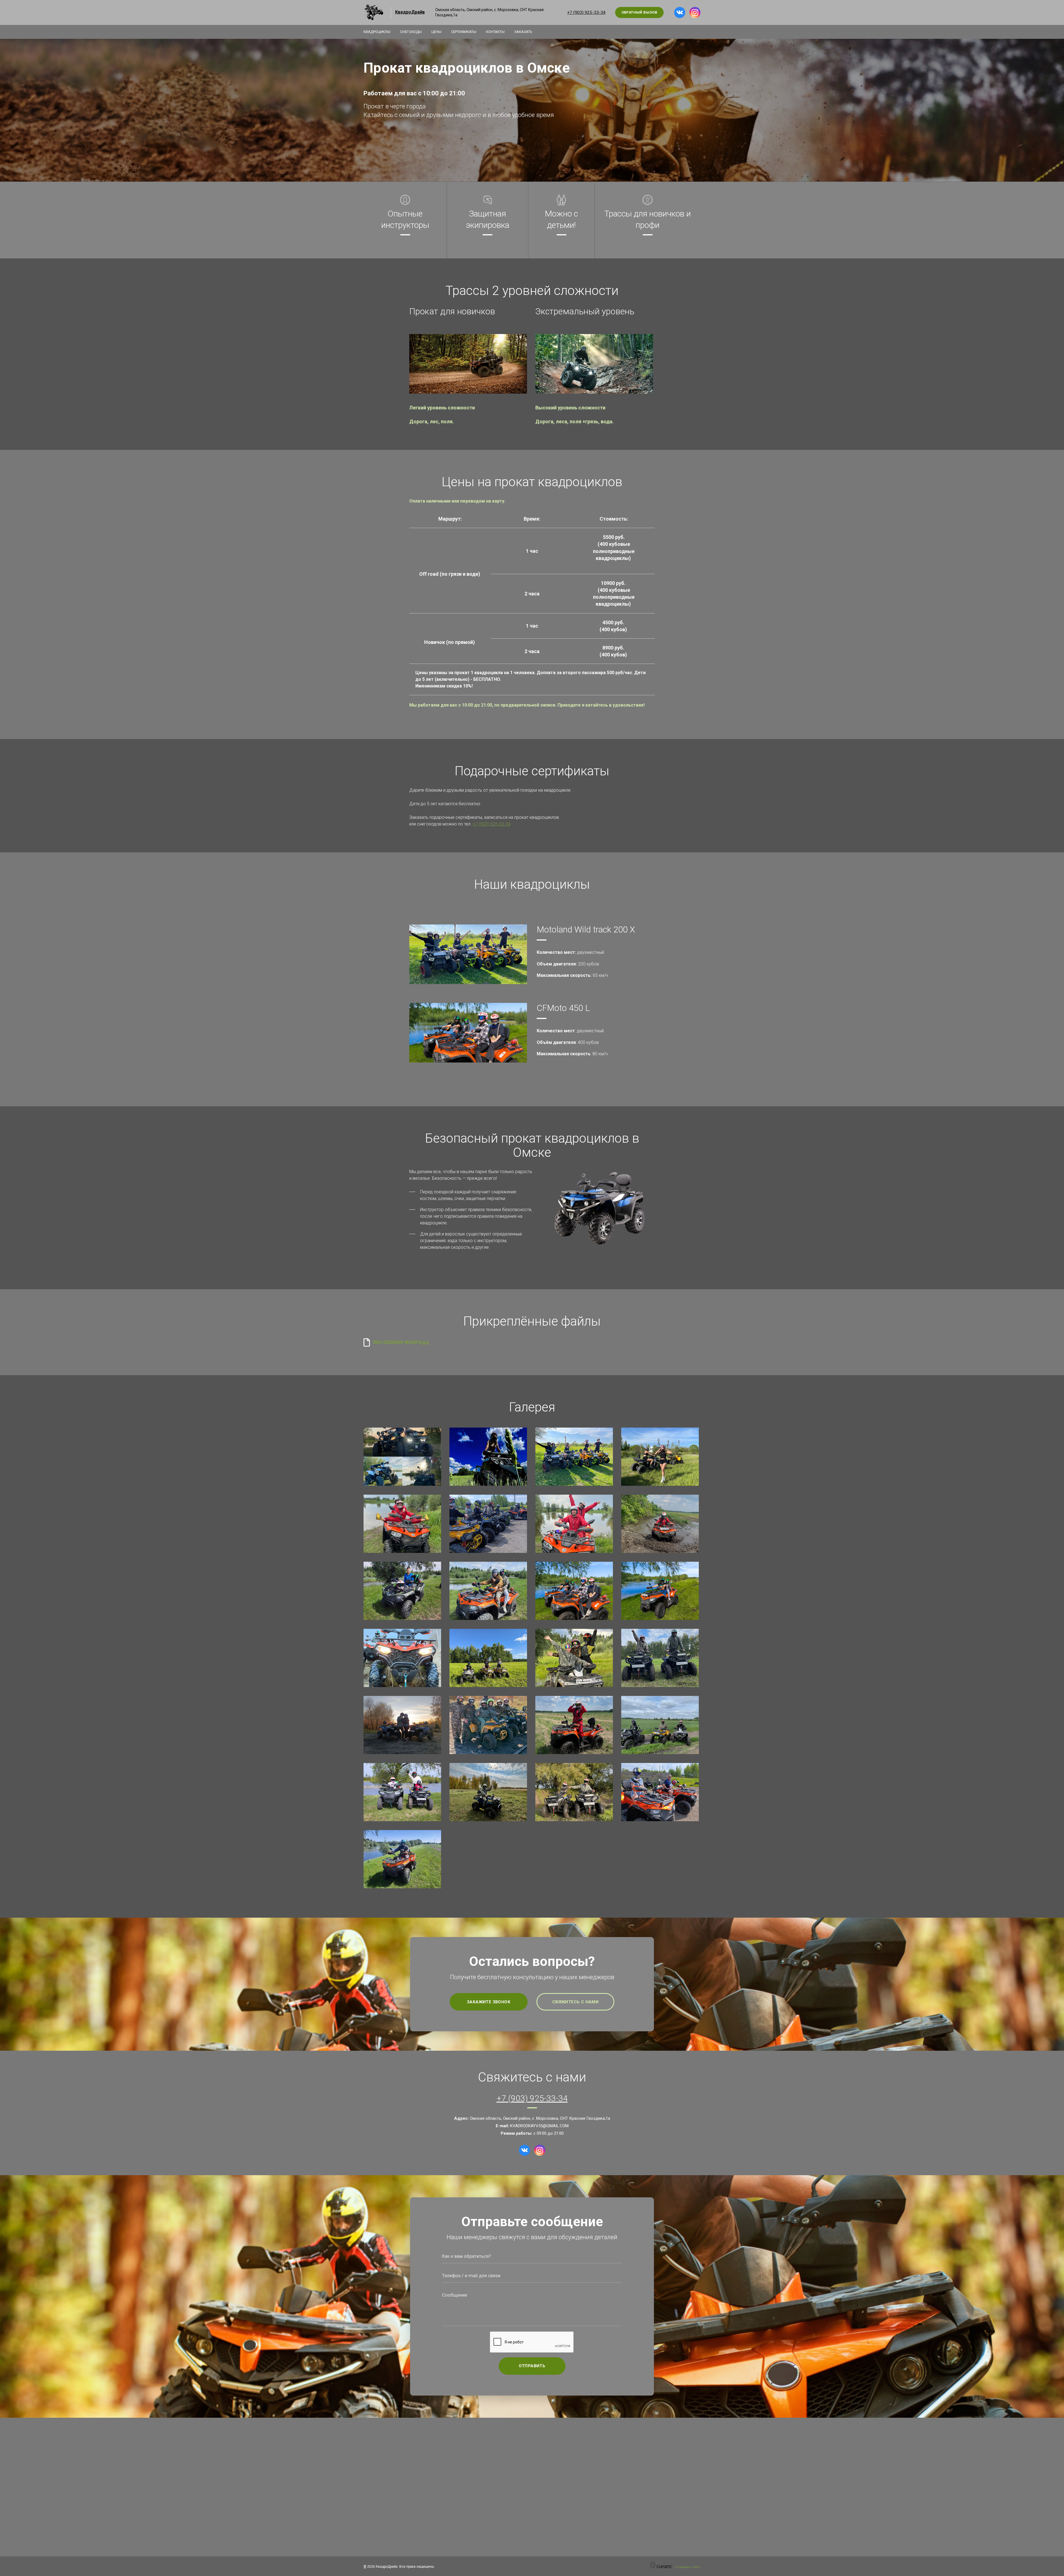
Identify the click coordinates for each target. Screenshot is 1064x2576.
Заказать (523, 32)
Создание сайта (688, 2567)
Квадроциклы (377, 32)
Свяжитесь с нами (575, 2002)
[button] (469, 364)
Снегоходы (411, 32)
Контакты (495, 32)
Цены (436, 32)
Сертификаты (464, 32)
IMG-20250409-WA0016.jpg (401, 1342)
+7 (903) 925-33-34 (586, 12)
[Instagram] (695, 12)
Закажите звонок (489, 2002)
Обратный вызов (640, 12)
